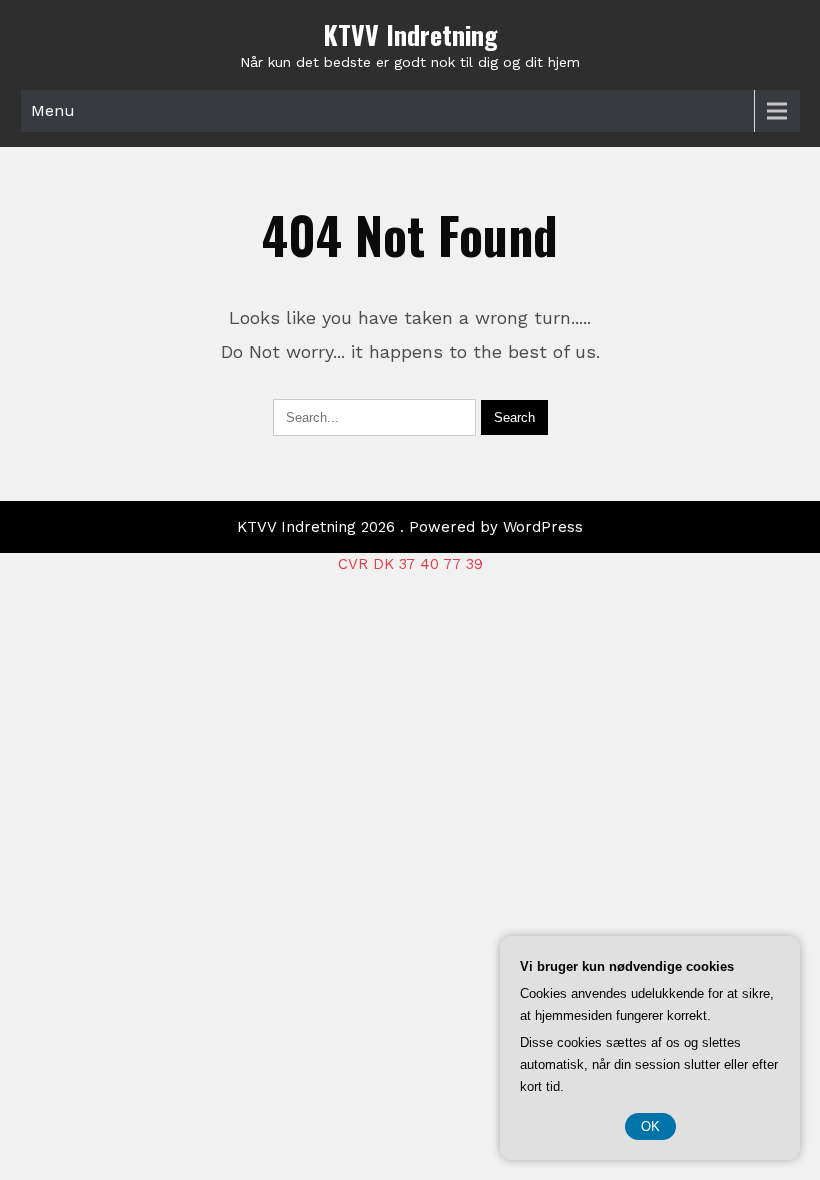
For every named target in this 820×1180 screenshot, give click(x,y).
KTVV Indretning (410, 34)
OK (650, 1126)
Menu (53, 110)
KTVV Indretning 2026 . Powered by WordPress (410, 527)
